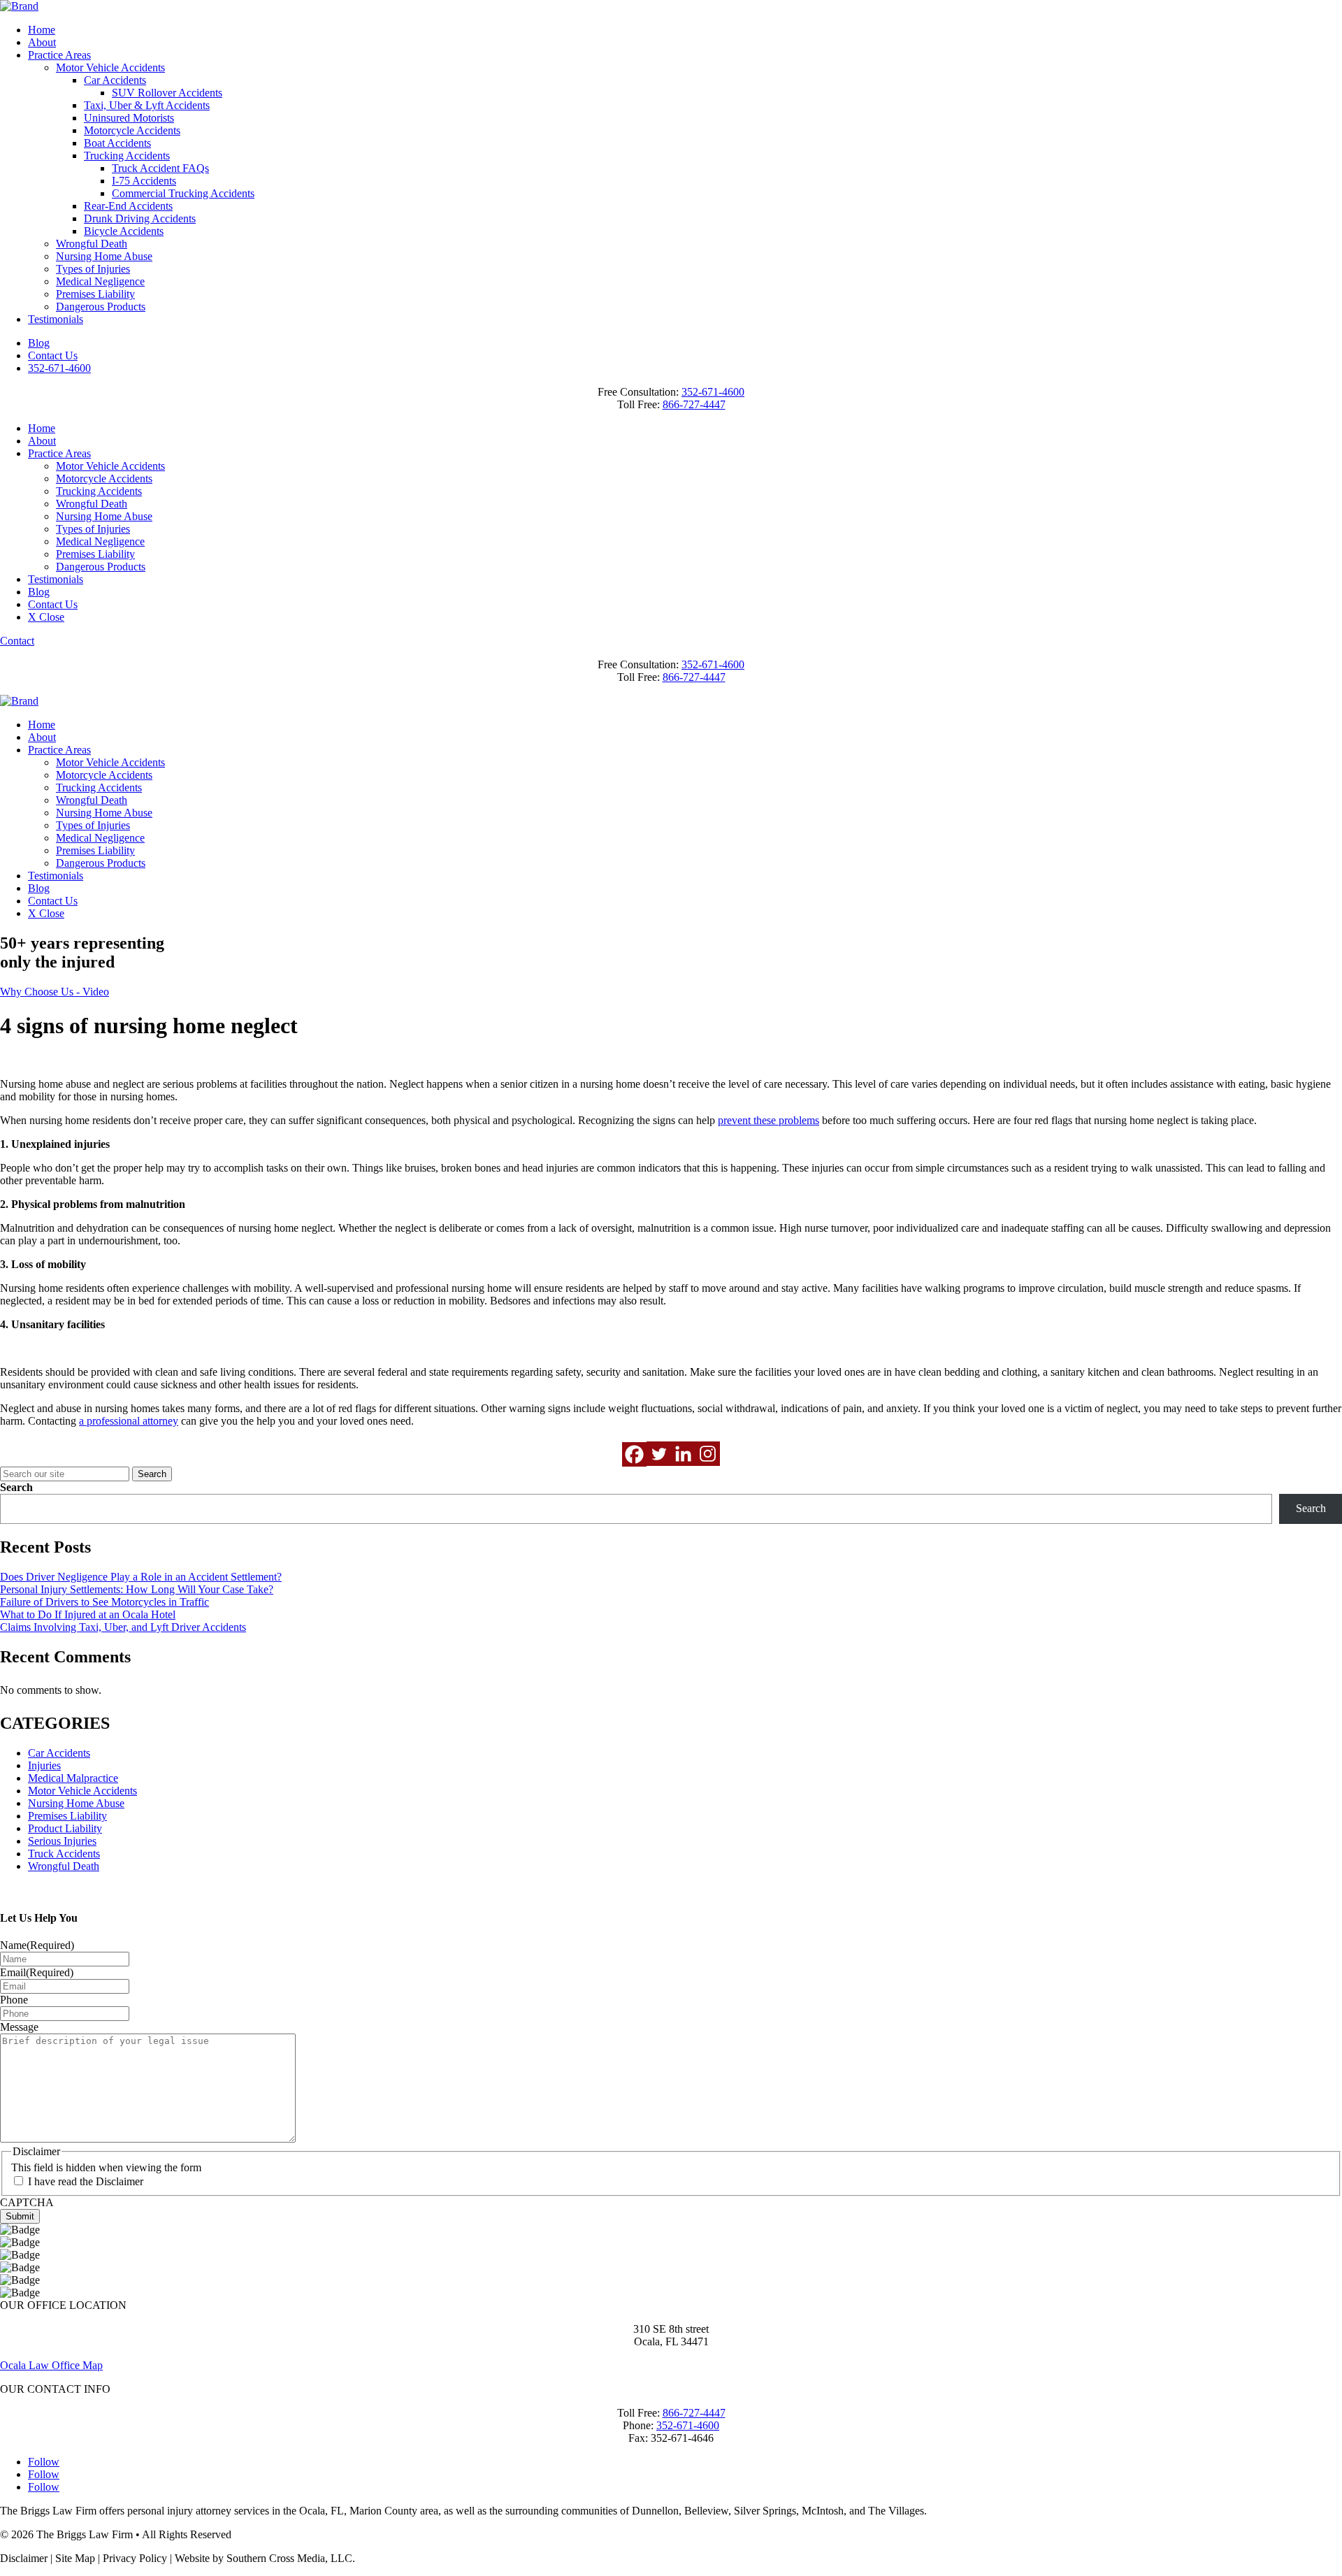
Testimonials (56, 319)
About (42, 42)
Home (42, 30)
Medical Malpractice (73, 1778)
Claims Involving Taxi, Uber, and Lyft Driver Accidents (123, 1627)
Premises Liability (95, 294)
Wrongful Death (92, 244)
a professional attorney (129, 1421)
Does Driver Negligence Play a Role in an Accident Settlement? (141, 1577)
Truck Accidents (64, 1854)
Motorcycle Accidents (132, 130)
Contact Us (53, 355)
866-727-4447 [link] (694, 404)
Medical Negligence (100, 281)
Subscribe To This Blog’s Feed (68, 1890)
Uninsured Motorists (129, 118)
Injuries (44, 1765)
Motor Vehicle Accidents (110, 67)
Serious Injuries (62, 1841)
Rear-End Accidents (128, 206)
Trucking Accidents (127, 156)
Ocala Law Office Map (51, 2365)
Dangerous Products (101, 307)
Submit (20, 2216)
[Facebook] (634, 1454)
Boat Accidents (117, 143)
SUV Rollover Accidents (167, 93)
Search (16, 1487)
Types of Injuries (93, 269)
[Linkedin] (683, 1454)
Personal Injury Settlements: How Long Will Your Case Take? (137, 1589)
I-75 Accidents (144, 181)
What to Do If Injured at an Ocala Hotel (88, 1614)
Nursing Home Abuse (104, 256)
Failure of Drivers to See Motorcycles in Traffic (104, 1602)
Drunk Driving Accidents (140, 218)
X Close (46, 617)
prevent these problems (769, 1120)
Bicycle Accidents (124, 231)
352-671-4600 (59, 368)
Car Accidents (115, 80)
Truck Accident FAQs (160, 168)
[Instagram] (708, 1454)
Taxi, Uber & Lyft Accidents (147, 105)
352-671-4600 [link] (713, 392)
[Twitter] (659, 1454)
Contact (17, 641)
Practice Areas (59, 55)
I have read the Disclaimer (86, 2181)
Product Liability (65, 1828)
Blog (39, 343)
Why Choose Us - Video (55, 992)
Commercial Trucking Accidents (183, 193)
